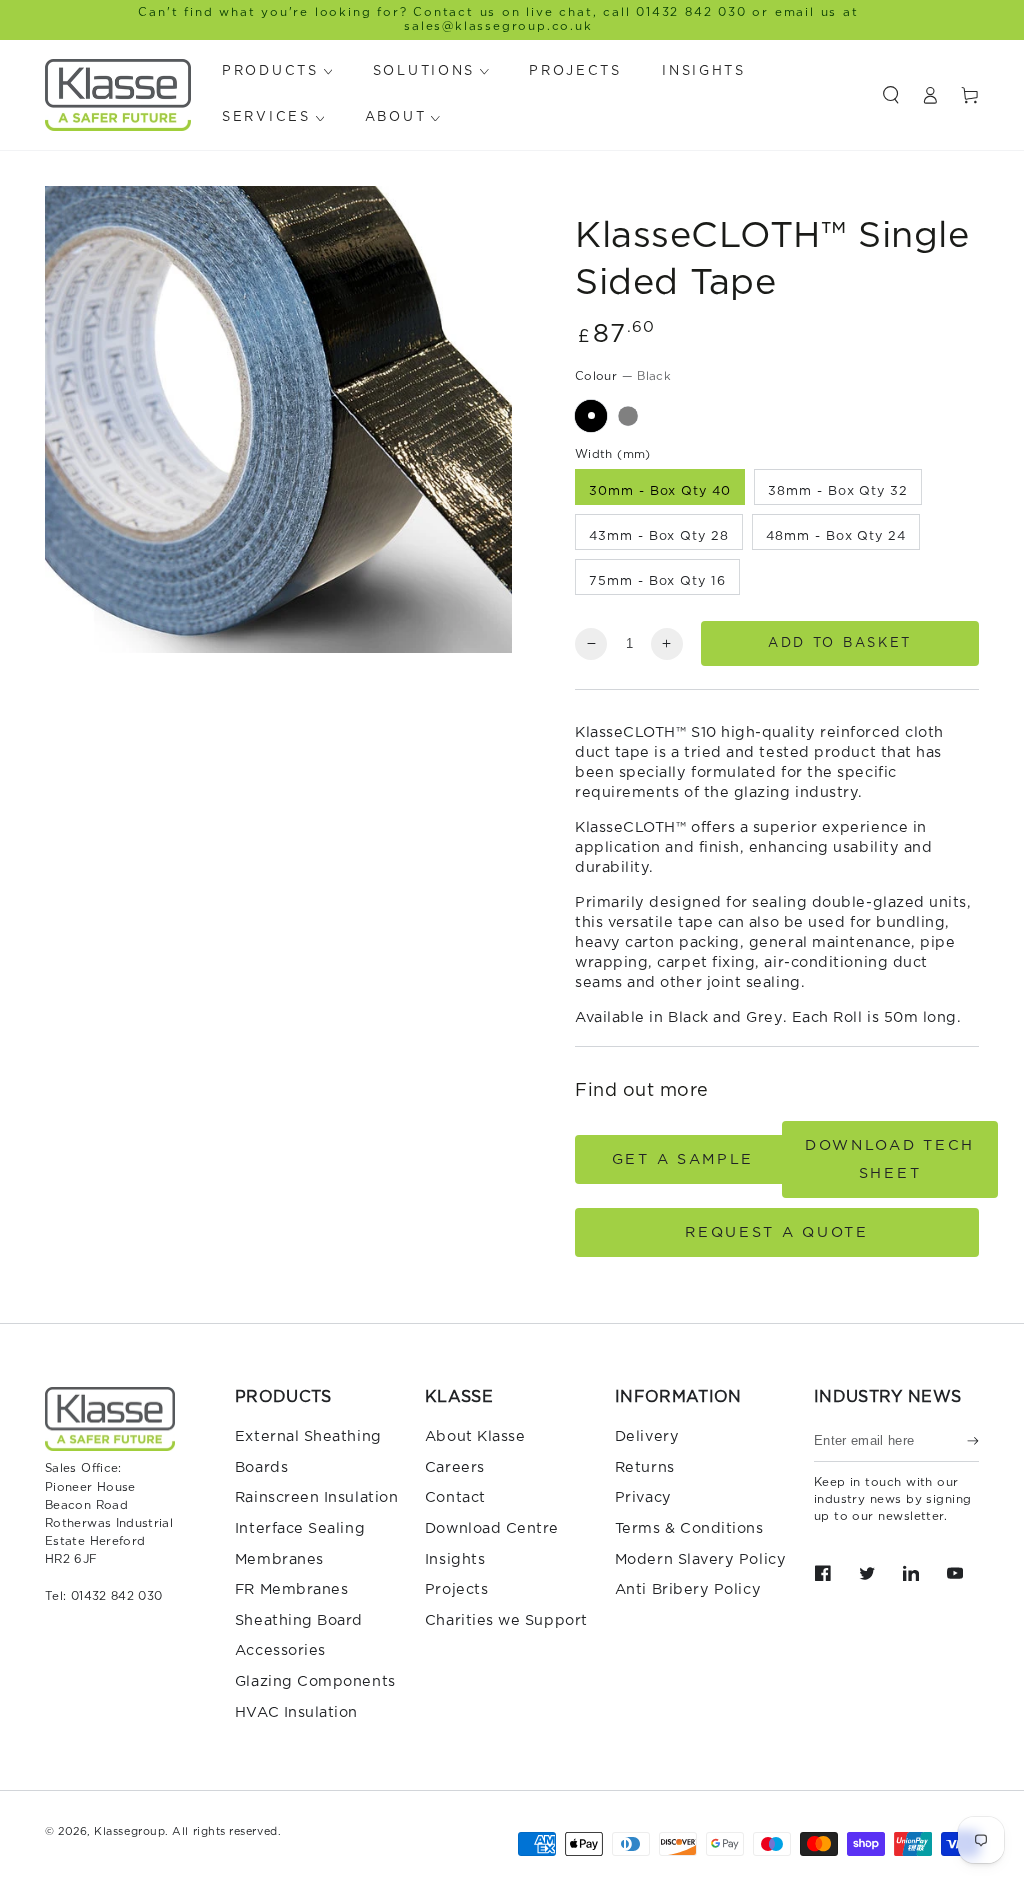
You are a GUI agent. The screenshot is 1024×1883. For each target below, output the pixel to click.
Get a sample (683, 1159)
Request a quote (777, 1232)
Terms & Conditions (689, 1528)
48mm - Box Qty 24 (835, 536)
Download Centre (492, 1528)
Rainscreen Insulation (316, 1497)
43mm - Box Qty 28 (658, 536)
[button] (891, 95)
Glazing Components (315, 1681)
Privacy (643, 1497)
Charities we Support (506, 1620)
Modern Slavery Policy (700, 1559)
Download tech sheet (890, 1159)
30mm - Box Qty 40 (659, 491)
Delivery (647, 1436)
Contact (455, 1497)
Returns (645, 1467)
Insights (455, 1559)
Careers (455, 1467)
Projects (456, 1589)
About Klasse (475, 1436)
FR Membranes (291, 1589)
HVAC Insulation (296, 1712)
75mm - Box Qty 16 (657, 581)
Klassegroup (129, 1831)
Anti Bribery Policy (688, 1589)
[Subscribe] (973, 1441)
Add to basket (840, 643)
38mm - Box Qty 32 (837, 491)
